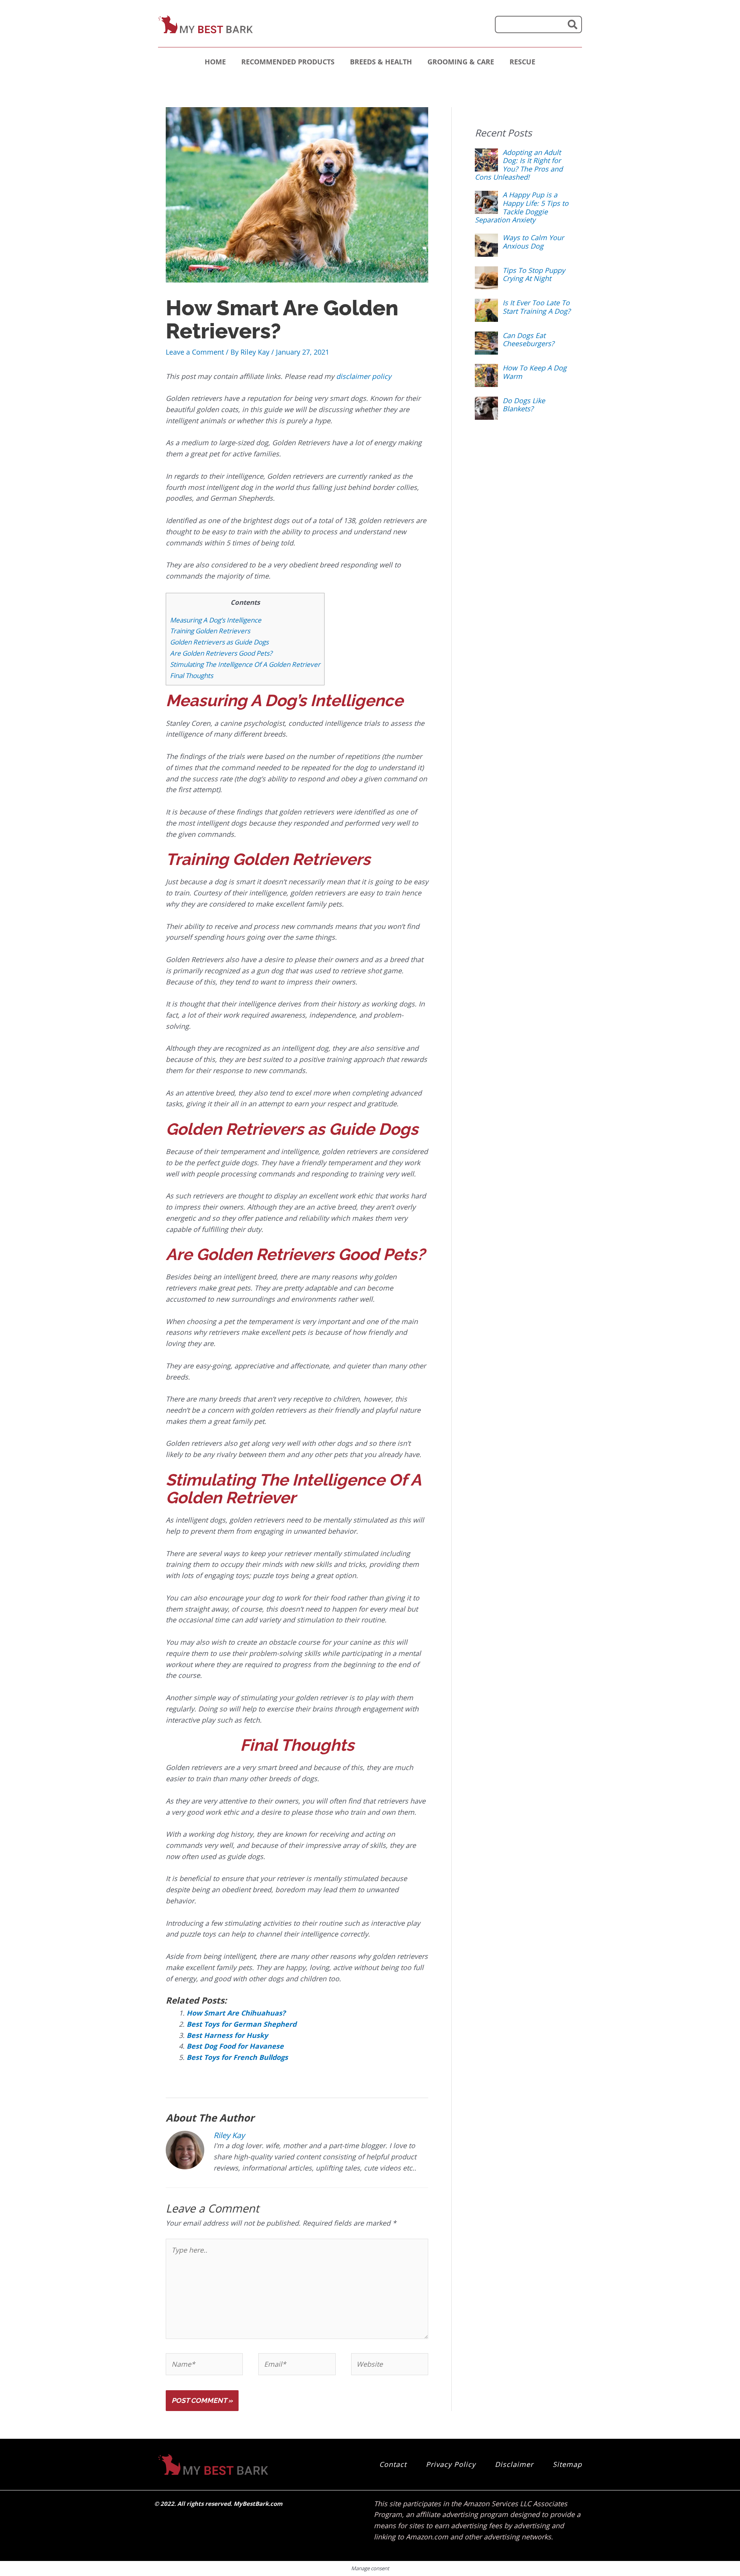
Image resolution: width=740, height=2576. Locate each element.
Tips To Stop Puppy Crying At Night (534, 274)
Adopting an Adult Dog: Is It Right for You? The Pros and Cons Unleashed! (519, 165)
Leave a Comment (195, 352)
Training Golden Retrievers (210, 631)
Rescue (522, 62)
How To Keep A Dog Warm (535, 372)
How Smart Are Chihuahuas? (236, 2013)
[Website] (390, 2365)
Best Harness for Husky (227, 2035)
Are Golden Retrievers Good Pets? (221, 653)
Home (215, 62)
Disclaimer (514, 2464)
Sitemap (567, 2464)
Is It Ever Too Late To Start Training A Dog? (536, 307)
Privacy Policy (451, 2464)
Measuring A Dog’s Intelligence (216, 620)
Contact (393, 2464)
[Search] (573, 24)
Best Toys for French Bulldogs (237, 2057)
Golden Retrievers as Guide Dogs (219, 642)
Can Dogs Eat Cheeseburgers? (528, 340)
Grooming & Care (461, 62)
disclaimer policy (364, 376)
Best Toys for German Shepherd (241, 2024)
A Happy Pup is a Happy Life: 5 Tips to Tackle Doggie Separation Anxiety (522, 207)
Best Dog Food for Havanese (235, 2046)
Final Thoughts (192, 676)
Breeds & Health (381, 62)
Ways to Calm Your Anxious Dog (533, 242)
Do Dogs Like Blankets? (524, 405)
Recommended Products (288, 62)
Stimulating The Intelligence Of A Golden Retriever (245, 664)
